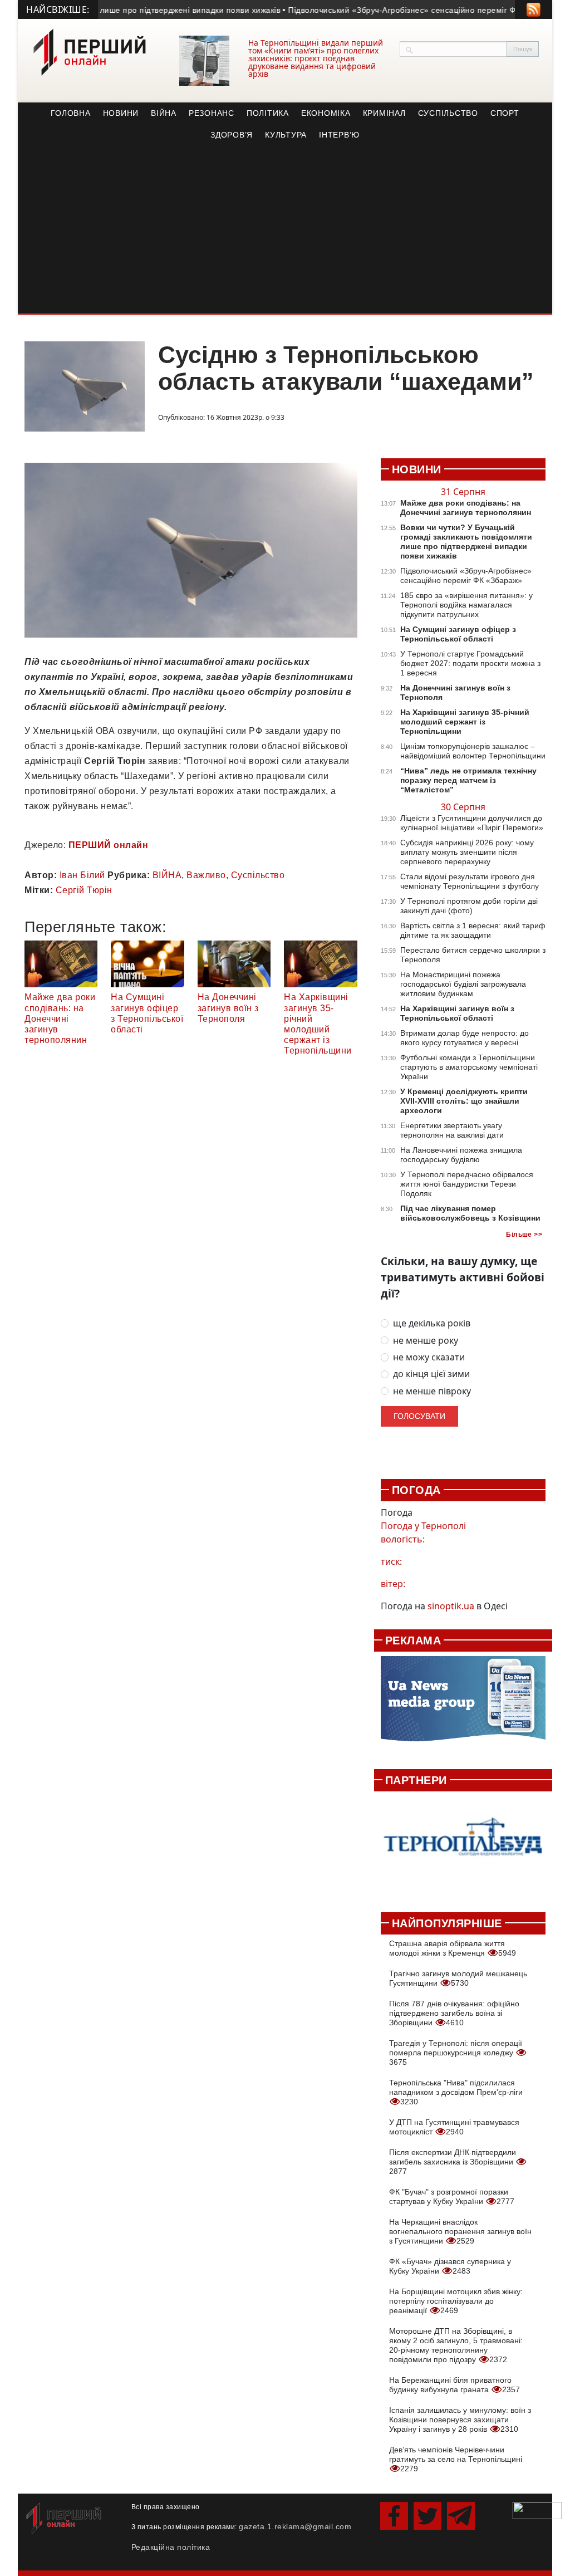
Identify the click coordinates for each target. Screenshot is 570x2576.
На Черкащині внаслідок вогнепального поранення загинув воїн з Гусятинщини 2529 (460, 2231)
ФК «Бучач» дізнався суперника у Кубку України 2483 (450, 2266)
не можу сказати (429, 1357)
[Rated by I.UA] (537, 2510)
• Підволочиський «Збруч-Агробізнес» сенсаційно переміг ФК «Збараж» (399, 10)
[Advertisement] (285, 229)
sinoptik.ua (451, 1606)
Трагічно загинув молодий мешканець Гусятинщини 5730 (458, 1978)
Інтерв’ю (339, 135)
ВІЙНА (167, 875)
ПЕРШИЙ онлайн (109, 845)
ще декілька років (432, 1323)
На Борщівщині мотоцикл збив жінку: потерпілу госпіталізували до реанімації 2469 (456, 2301)
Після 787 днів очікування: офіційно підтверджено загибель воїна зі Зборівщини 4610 (454, 2013)
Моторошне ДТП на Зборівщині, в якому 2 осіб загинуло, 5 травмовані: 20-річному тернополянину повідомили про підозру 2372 (456, 2345)
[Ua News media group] (463, 1704)
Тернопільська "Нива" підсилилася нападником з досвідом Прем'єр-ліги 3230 (456, 2092)
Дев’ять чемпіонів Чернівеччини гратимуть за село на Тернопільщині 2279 (456, 2459)
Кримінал (384, 113)
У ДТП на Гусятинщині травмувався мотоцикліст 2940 (454, 2127)
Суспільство (448, 113)
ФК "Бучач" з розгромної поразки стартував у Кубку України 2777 (452, 2197)
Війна (164, 113)
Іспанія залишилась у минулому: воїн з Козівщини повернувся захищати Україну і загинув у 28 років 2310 (460, 2420)
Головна (70, 113)
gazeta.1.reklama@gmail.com (295, 2526)
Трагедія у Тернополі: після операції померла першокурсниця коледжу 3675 (456, 2053)
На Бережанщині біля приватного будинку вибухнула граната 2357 (454, 2385)
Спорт (505, 113)
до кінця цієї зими (431, 1374)
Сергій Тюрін (84, 890)
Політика (268, 113)
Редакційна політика (171, 2547)
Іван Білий (82, 875)
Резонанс (212, 113)
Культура (286, 135)
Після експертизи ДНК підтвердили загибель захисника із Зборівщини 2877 (453, 2162)
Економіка (326, 113)
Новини (121, 113)
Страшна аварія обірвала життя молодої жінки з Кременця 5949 (453, 1948)
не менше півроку (432, 1391)
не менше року (426, 1341)
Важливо (206, 875)
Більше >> (524, 1235)
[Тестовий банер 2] (463, 1846)
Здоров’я (232, 135)
